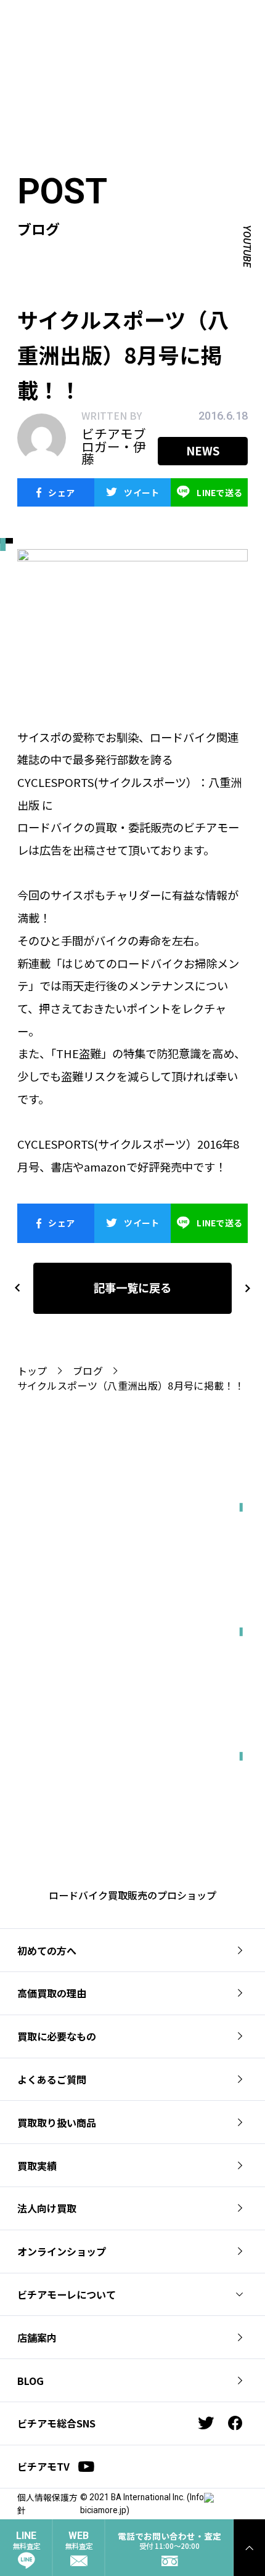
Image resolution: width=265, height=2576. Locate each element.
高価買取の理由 (52, 1993)
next (242, 1288)
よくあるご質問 (52, 2079)
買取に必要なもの (57, 2036)
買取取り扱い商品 (57, 2122)
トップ (32, 1371)
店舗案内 (37, 2338)
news (203, 450)
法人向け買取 (47, 2208)
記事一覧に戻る (132, 1287)
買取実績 (37, 2166)
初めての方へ (47, 1950)
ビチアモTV (43, 2466)
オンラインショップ (62, 2251)
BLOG (31, 2381)
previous (17, 1288)
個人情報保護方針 (47, 2504)
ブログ (88, 1371)
